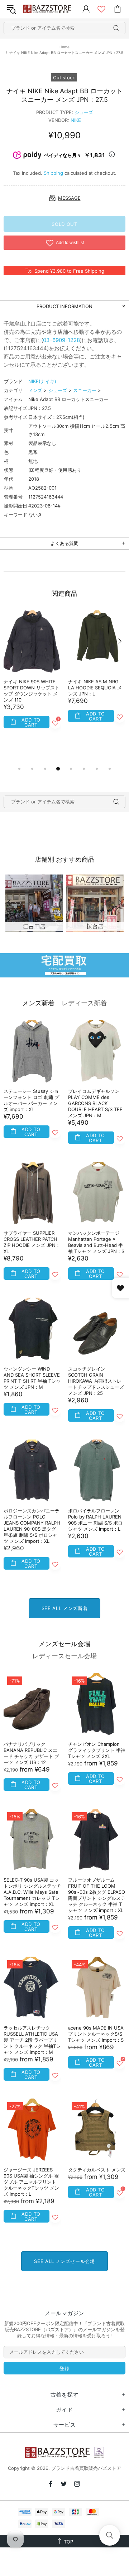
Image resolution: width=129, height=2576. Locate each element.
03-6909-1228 (61, 340)
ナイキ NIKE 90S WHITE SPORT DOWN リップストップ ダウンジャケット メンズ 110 (32, 691)
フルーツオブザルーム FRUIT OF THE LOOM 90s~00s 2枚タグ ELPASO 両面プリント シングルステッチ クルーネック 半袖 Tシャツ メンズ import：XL (97, 1895)
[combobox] (64, 28)
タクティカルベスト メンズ (97, 2170)
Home (64, 47)
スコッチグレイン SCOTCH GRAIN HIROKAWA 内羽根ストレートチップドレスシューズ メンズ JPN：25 (96, 1381)
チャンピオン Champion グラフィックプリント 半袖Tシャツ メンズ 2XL (97, 1750)
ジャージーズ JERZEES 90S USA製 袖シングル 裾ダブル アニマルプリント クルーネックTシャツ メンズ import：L (31, 2182)
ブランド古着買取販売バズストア (48, 9)
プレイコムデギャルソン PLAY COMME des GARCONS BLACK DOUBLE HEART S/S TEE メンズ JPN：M (95, 1103)
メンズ (35, 390)
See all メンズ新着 (64, 1608)
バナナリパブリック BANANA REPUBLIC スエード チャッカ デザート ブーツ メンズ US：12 (31, 1753)
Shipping (53, 173)
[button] (110, 2535)
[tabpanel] (32, 678)
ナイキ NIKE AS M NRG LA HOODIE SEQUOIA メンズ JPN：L (95, 688)
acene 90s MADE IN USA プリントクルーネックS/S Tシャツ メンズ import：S (96, 2034)
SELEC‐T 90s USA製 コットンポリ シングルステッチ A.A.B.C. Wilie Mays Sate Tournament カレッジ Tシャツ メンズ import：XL (32, 1892)
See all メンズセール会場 (64, 2261)
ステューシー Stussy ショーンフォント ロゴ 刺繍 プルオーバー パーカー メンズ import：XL (31, 1100)
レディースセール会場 (64, 1656)
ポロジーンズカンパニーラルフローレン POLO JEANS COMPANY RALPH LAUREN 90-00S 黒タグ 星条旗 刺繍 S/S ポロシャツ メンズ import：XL (32, 1526)
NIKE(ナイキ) (42, 381)
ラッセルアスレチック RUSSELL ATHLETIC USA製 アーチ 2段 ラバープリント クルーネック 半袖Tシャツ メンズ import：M (32, 2040)
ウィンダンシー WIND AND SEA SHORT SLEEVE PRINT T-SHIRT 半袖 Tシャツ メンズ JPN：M (32, 1378)
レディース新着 (84, 1003)
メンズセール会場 (64, 1644)
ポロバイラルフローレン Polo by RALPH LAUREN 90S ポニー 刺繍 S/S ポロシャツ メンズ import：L (95, 1520)
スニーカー (85, 390)
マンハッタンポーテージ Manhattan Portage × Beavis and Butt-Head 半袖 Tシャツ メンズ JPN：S (96, 1242)
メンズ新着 (38, 1003)
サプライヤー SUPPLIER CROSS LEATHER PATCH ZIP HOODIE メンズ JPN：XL (32, 1242)
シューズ (84, 112)
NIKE (76, 120)
